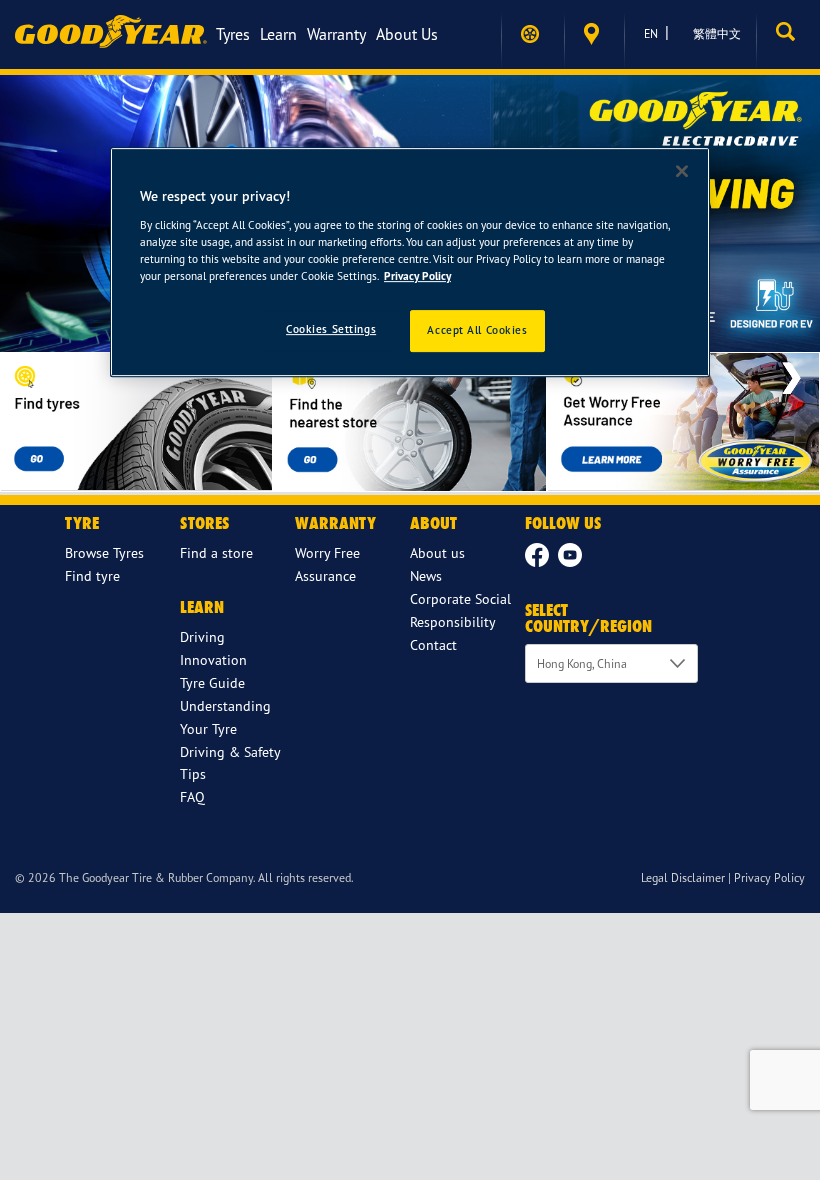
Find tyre (92, 575)
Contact (433, 644)
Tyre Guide (212, 682)
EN (651, 33)
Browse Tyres (104, 552)
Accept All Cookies (477, 330)
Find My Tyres (532, 34)
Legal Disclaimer (683, 877)
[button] (788, 34)
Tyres (233, 34)
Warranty (336, 34)
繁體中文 (717, 33)
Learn (278, 34)
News (426, 575)
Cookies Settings (331, 329)
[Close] (682, 171)
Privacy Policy (769, 877)
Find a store (594, 34)
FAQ (192, 796)
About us (407, 34)
